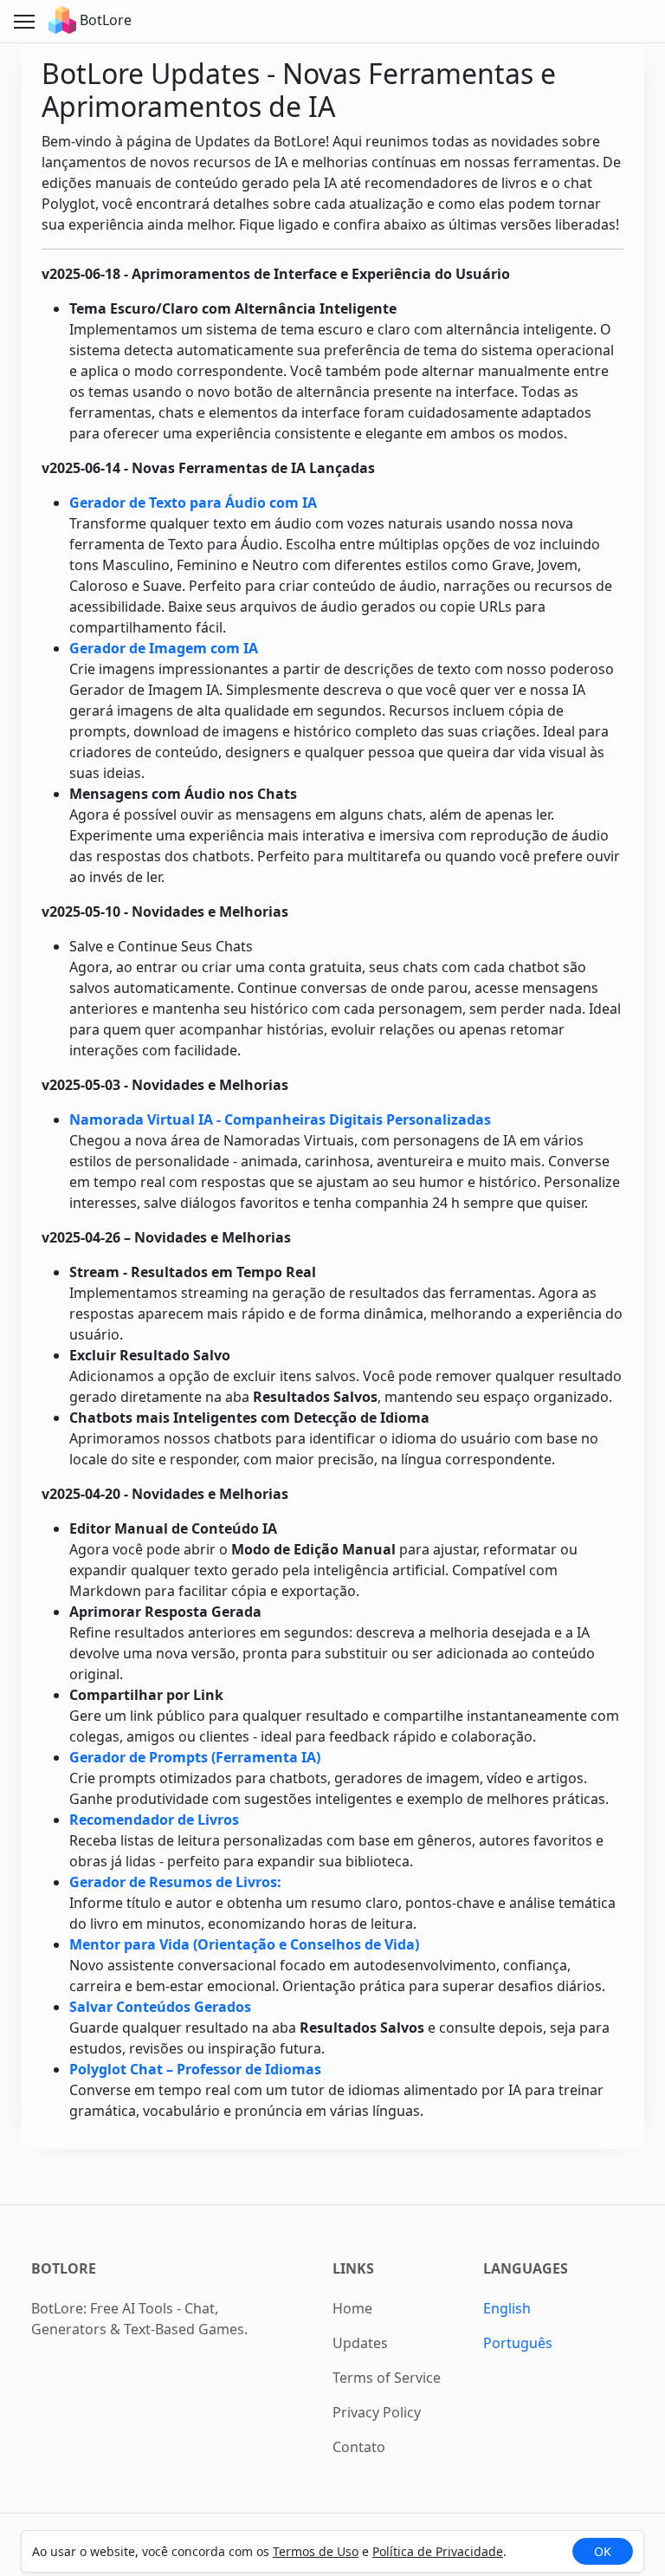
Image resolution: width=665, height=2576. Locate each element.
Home (352, 2308)
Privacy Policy (377, 2412)
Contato (359, 2447)
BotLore (104, 20)
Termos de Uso (316, 2551)
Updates (360, 2343)
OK (603, 2551)
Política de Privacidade (438, 2551)
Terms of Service (387, 2378)
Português (518, 2343)
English (507, 2308)
